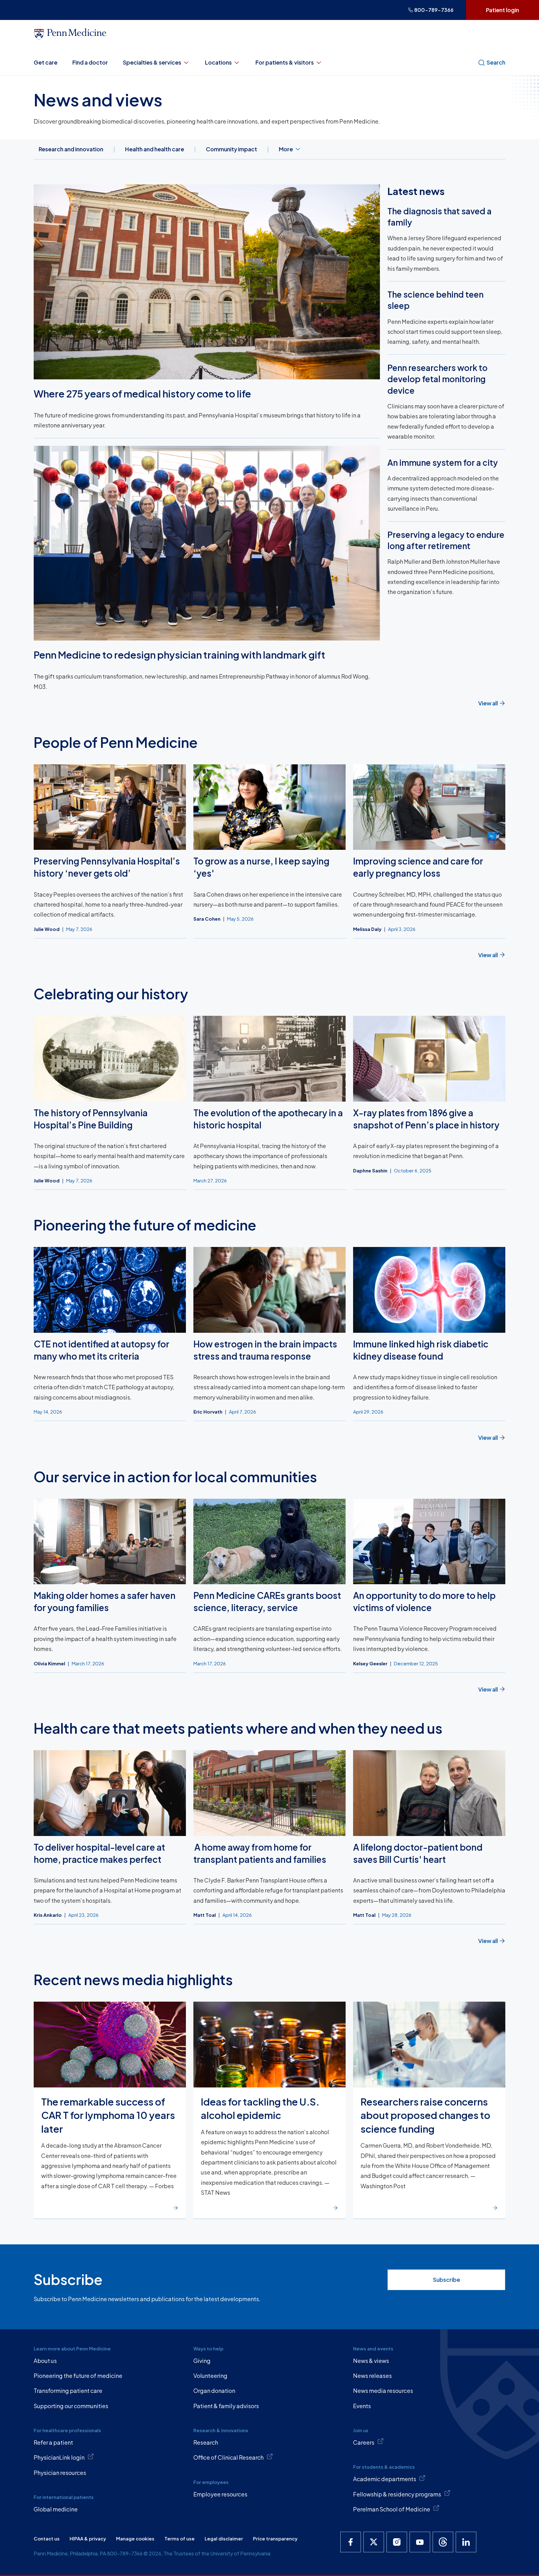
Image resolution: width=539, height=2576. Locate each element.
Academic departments (385, 2479)
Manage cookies (135, 2538)
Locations (218, 62)
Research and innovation (71, 149)
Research (206, 2442)
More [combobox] (286, 149)
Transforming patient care (68, 2391)
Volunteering (210, 2376)
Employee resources (220, 2494)
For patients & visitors (285, 62)
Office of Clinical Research (228, 2457)
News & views (371, 2361)
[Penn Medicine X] (374, 2542)
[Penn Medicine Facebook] (351, 2542)
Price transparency (275, 2538)
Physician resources (60, 2473)
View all (488, 703)
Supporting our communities (71, 2406)
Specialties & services (152, 62)
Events (362, 2406)
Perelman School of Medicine (392, 2509)
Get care (46, 62)
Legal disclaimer (224, 2538)
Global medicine (56, 2509)
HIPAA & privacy (88, 2538)
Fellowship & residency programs (397, 2494)
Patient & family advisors (226, 2406)
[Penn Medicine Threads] (443, 2542)
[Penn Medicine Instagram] (397, 2542)
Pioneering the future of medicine (78, 2376)
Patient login (503, 10)
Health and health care (155, 149)
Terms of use (180, 2538)
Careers (364, 2442)
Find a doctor (90, 62)
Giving (202, 2361)
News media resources (383, 2391)
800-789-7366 (434, 10)
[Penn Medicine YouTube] (420, 2542)
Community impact (231, 149)
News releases (372, 2376)
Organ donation (214, 2391)
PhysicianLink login (59, 2457)
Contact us (47, 2538)
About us (45, 2361)
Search (496, 62)
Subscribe (447, 2279)
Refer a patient (53, 2442)
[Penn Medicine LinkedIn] (466, 2542)
